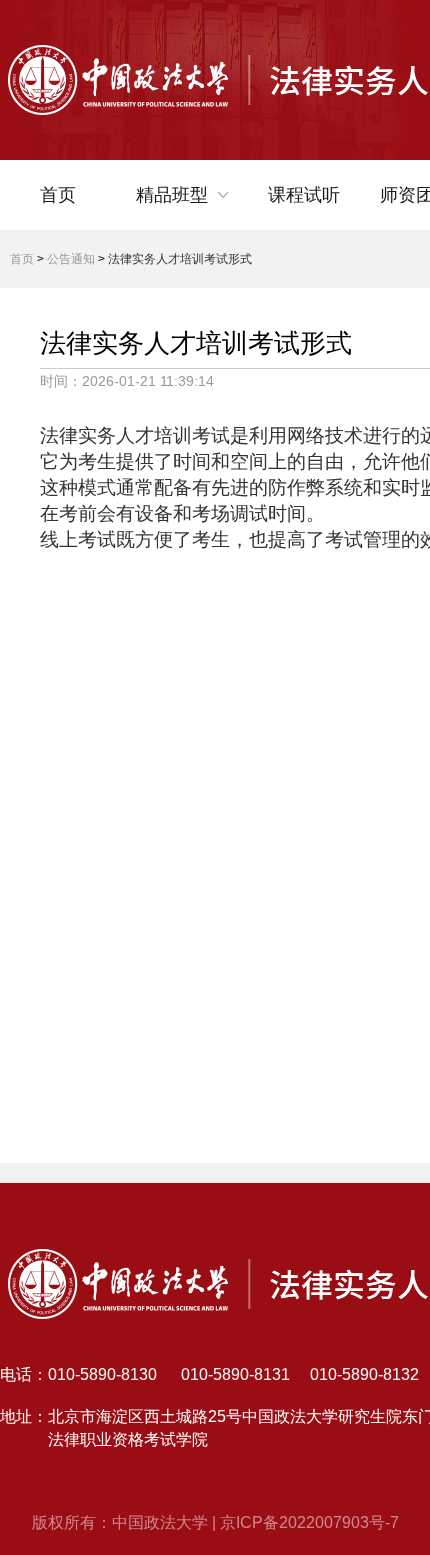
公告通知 (71, 259)
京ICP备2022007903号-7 (309, 1522)
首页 (58, 195)
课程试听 (304, 195)
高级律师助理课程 (208, 300)
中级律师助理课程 (208, 262)
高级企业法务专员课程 (208, 398)
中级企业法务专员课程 (208, 360)
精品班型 (172, 195)
